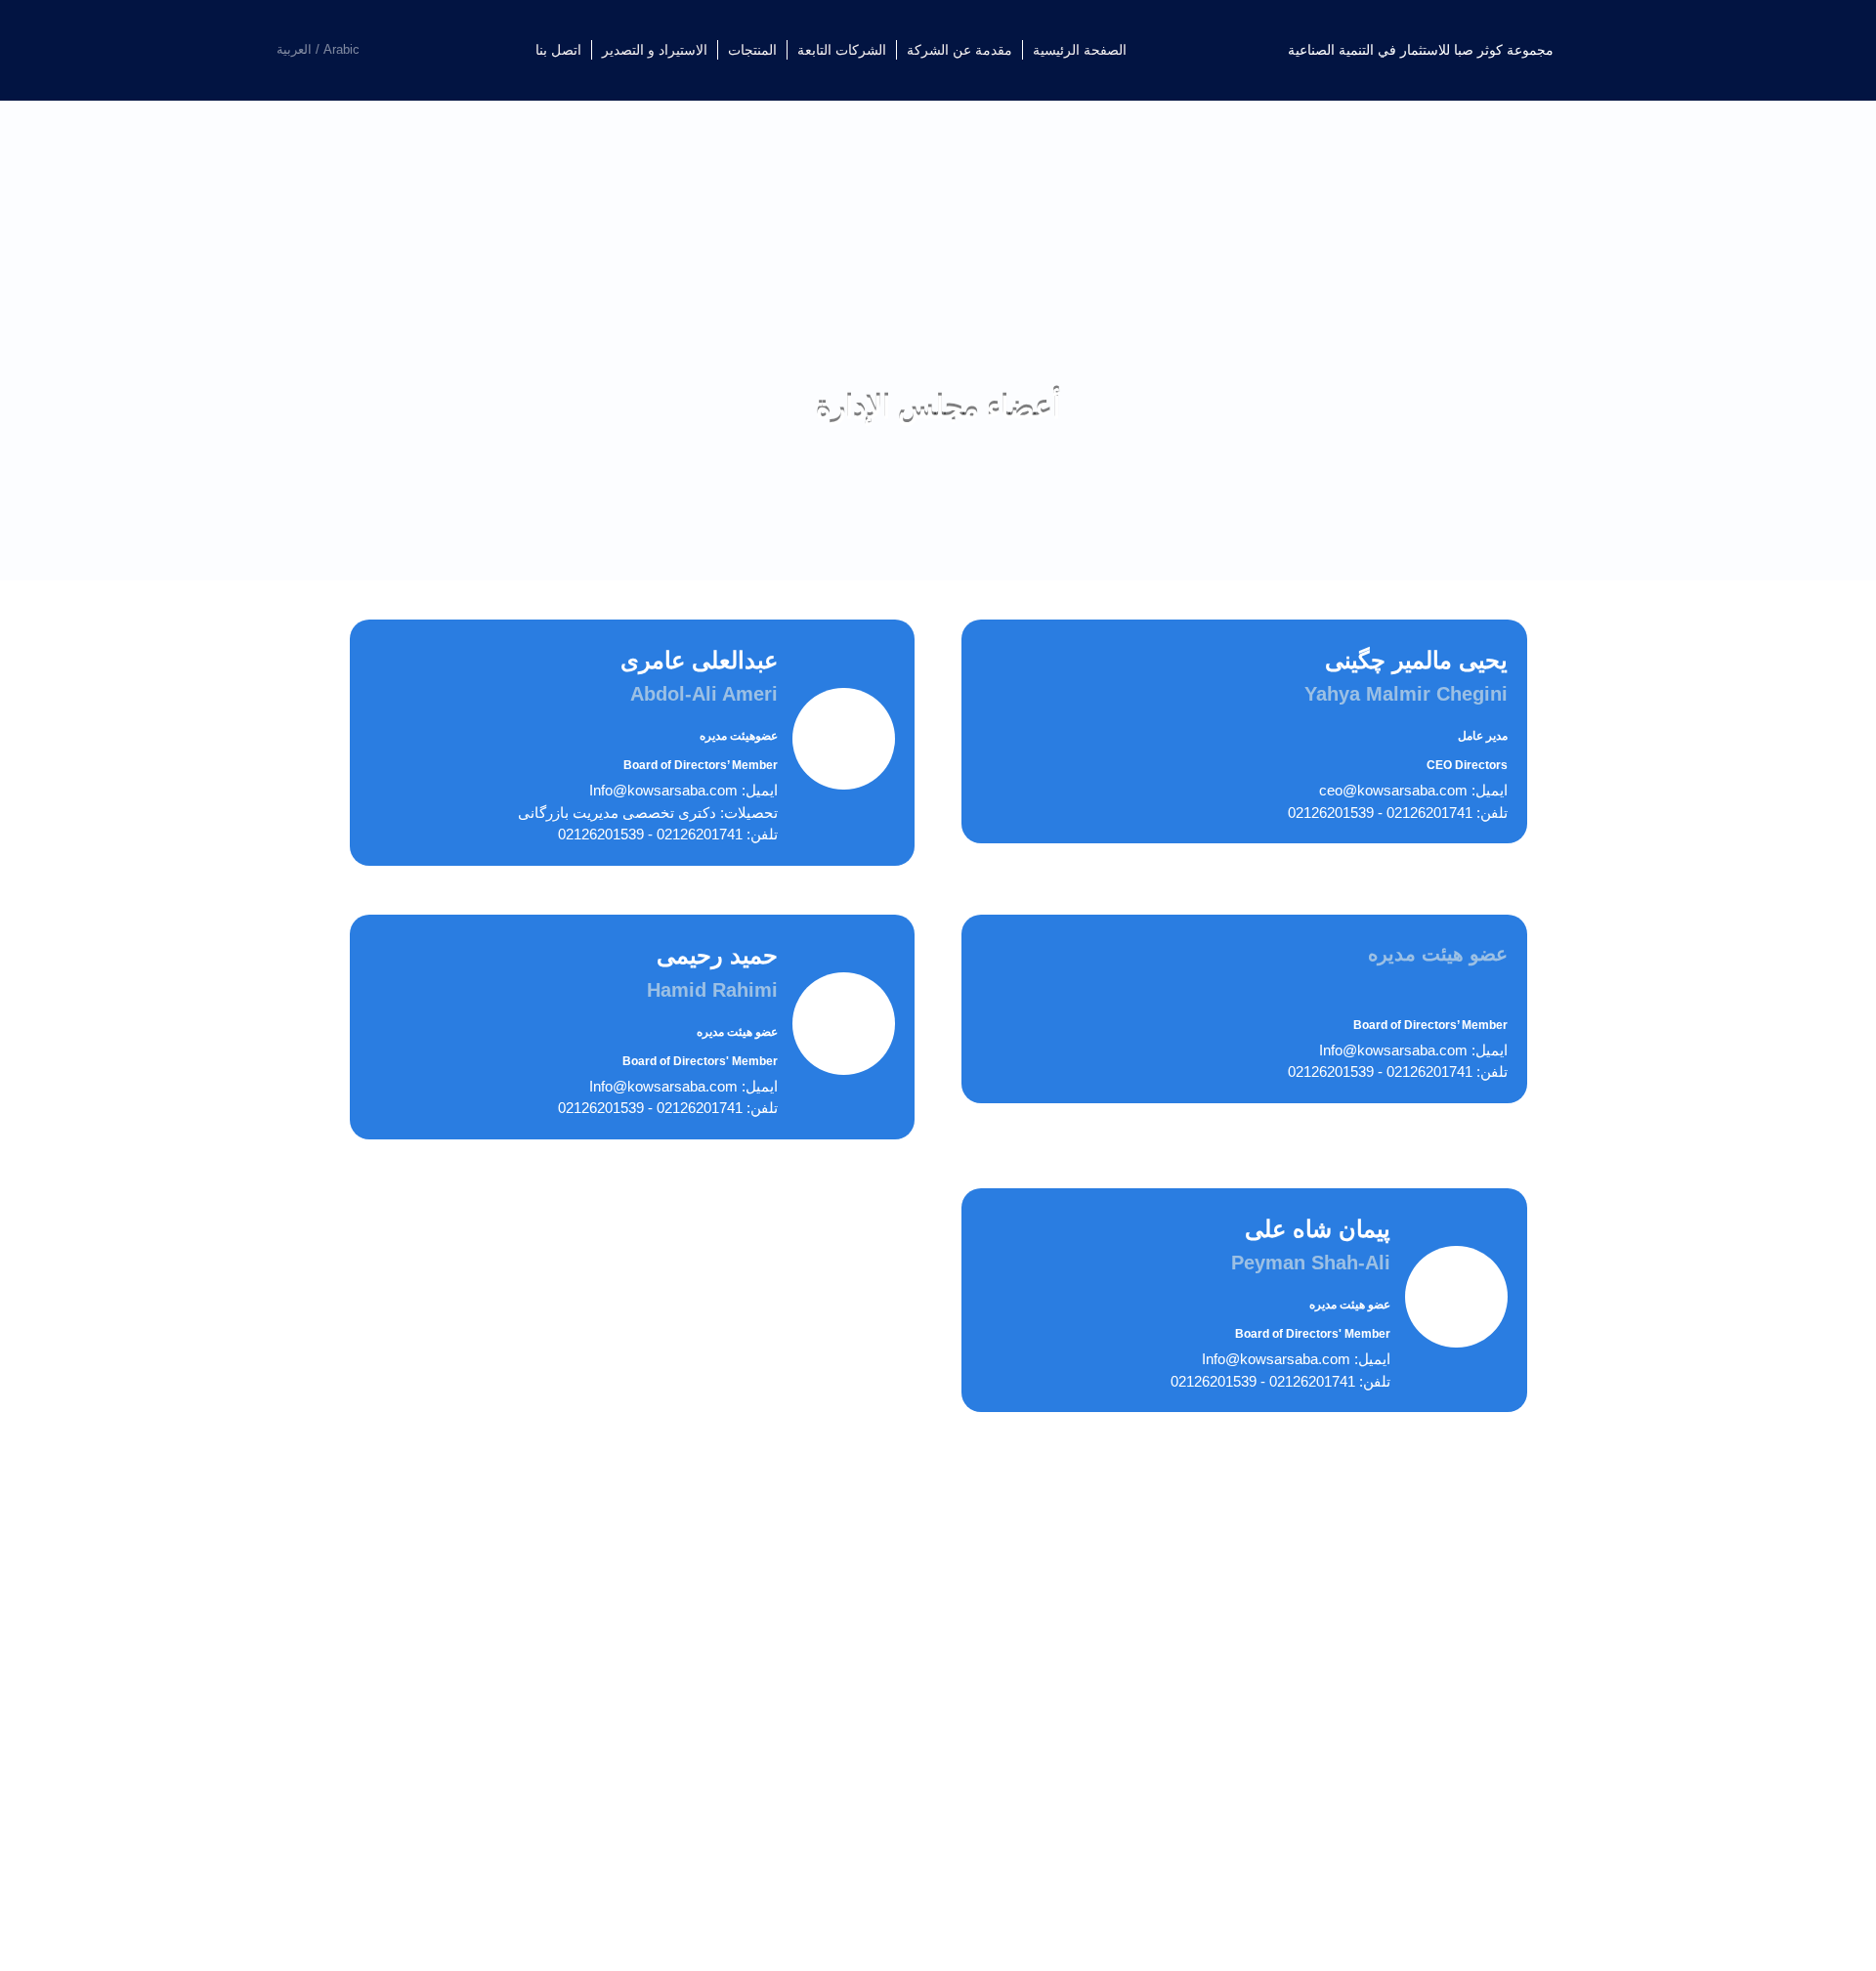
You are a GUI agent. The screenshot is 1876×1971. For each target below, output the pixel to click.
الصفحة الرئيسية (1080, 50)
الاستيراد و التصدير (655, 50)
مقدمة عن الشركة (959, 50)
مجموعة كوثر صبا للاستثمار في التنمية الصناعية (1421, 50)
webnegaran (620, 1930)
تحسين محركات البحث (742, 1930)
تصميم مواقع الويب (884, 1930)
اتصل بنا (558, 50)
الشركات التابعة (842, 50)
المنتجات (752, 50)
